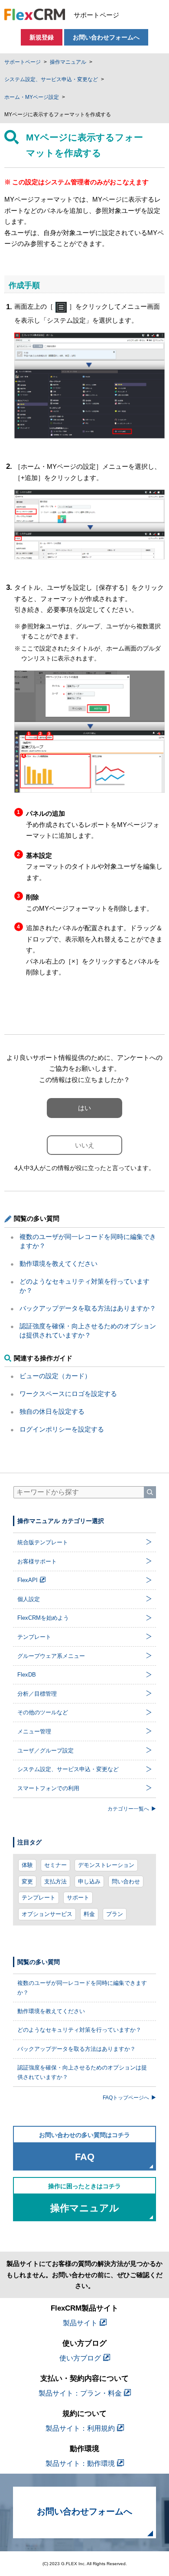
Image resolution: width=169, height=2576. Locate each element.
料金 (89, 1914)
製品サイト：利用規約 (80, 2428)
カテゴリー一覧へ (128, 1809)
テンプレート (39, 1898)
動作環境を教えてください (58, 1263)
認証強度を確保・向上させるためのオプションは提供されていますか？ (82, 2072)
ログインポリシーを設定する (62, 1429)
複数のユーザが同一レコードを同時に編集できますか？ (82, 1988)
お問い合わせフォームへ (106, 37)
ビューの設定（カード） (55, 1376)
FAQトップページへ (126, 2097)
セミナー (55, 1865)
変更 (27, 1881)
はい (84, 1108)
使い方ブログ (80, 2358)
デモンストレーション (106, 1865)
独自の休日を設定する (52, 1411)
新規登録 (42, 37)
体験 (27, 1865)
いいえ (85, 1145)
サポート (78, 1898)
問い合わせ (126, 1881)
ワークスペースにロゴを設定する (68, 1394)
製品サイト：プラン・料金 (80, 2393)
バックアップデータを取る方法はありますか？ (88, 1308)
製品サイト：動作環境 (80, 2463)
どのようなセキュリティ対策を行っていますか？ (79, 2030)
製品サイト (80, 2323)
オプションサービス (47, 1914)
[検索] (150, 1492)
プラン (115, 1914)
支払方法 (55, 1881)
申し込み (89, 1881)
